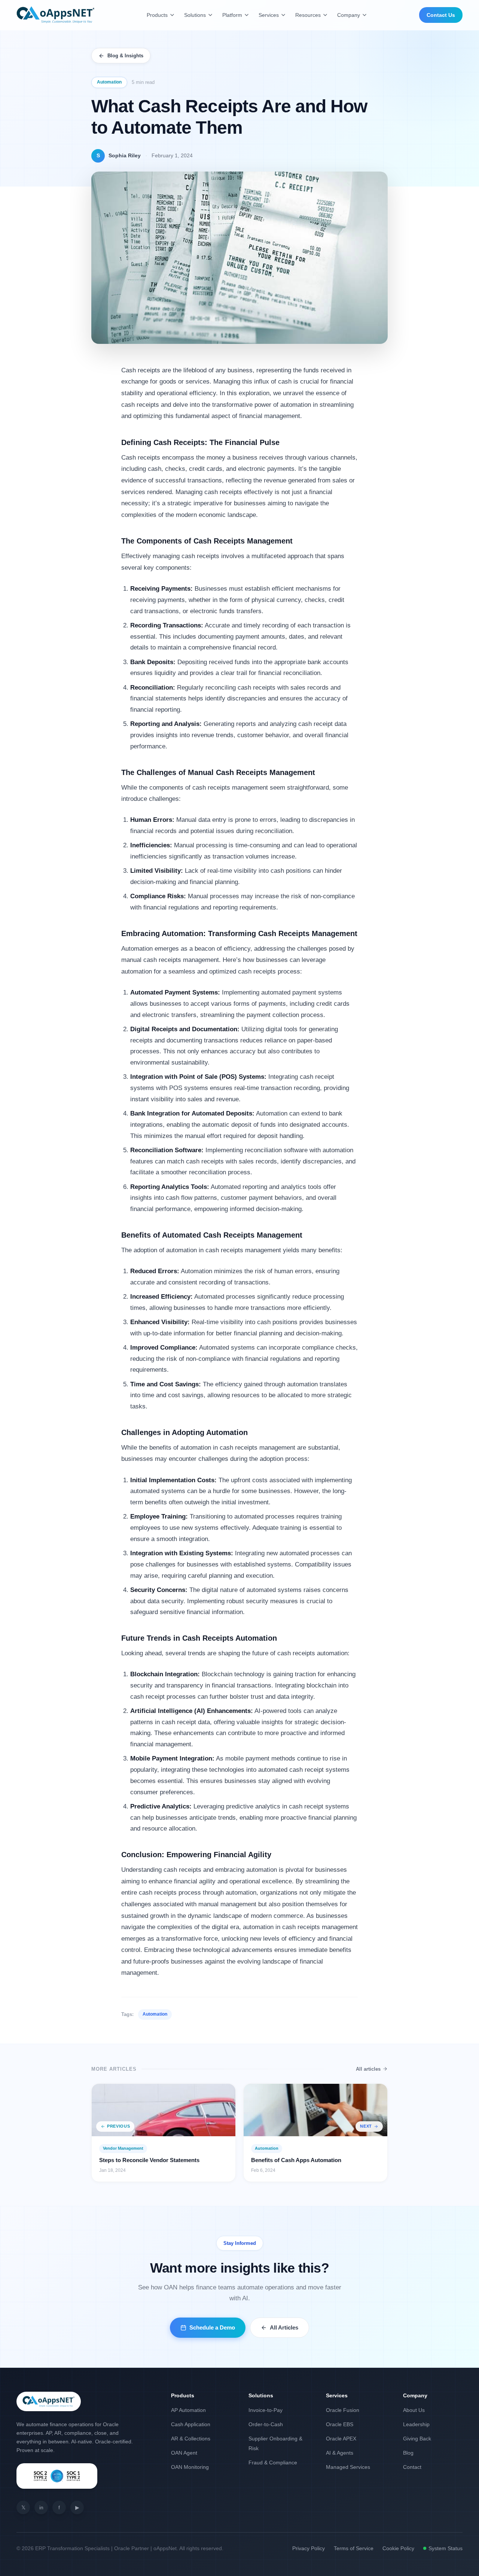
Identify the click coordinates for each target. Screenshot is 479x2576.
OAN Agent (184, 2453)
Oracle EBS (340, 2424)
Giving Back (417, 2439)
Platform (232, 15)
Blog (408, 2453)
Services (269, 15)
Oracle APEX (341, 2439)
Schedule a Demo (212, 2327)
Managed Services (348, 2467)
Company (349, 15)
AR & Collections (191, 2439)
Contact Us (441, 15)
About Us (414, 2410)
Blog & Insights (125, 56)
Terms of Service (354, 2548)
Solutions (195, 15)
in (41, 2507)
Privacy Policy (309, 2548)
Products (157, 15)
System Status (446, 2548)
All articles (368, 2069)
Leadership (416, 2424)
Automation (109, 82)
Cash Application (191, 2424)
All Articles (284, 2327)
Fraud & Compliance (273, 2463)
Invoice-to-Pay (266, 2410)
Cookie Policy (398, 2548)
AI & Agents (340, 2453)
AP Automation (188, 2410)
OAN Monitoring (190, 2467)
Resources (308, 15)
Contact (412, 2467)
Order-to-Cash (266, 2424)
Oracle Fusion (343, 2410)
